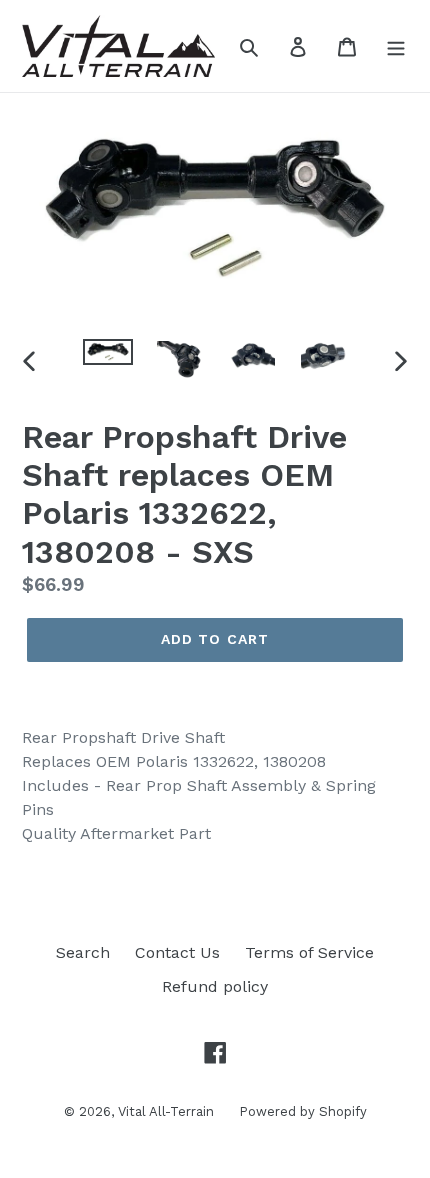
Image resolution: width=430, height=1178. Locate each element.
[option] (108, 361)
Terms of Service (309, 952)
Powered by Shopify (303, 1111)
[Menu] (396, 46)
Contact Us (177, 952)
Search (83, 952)
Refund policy (215, 986)
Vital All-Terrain (166, 1111)
